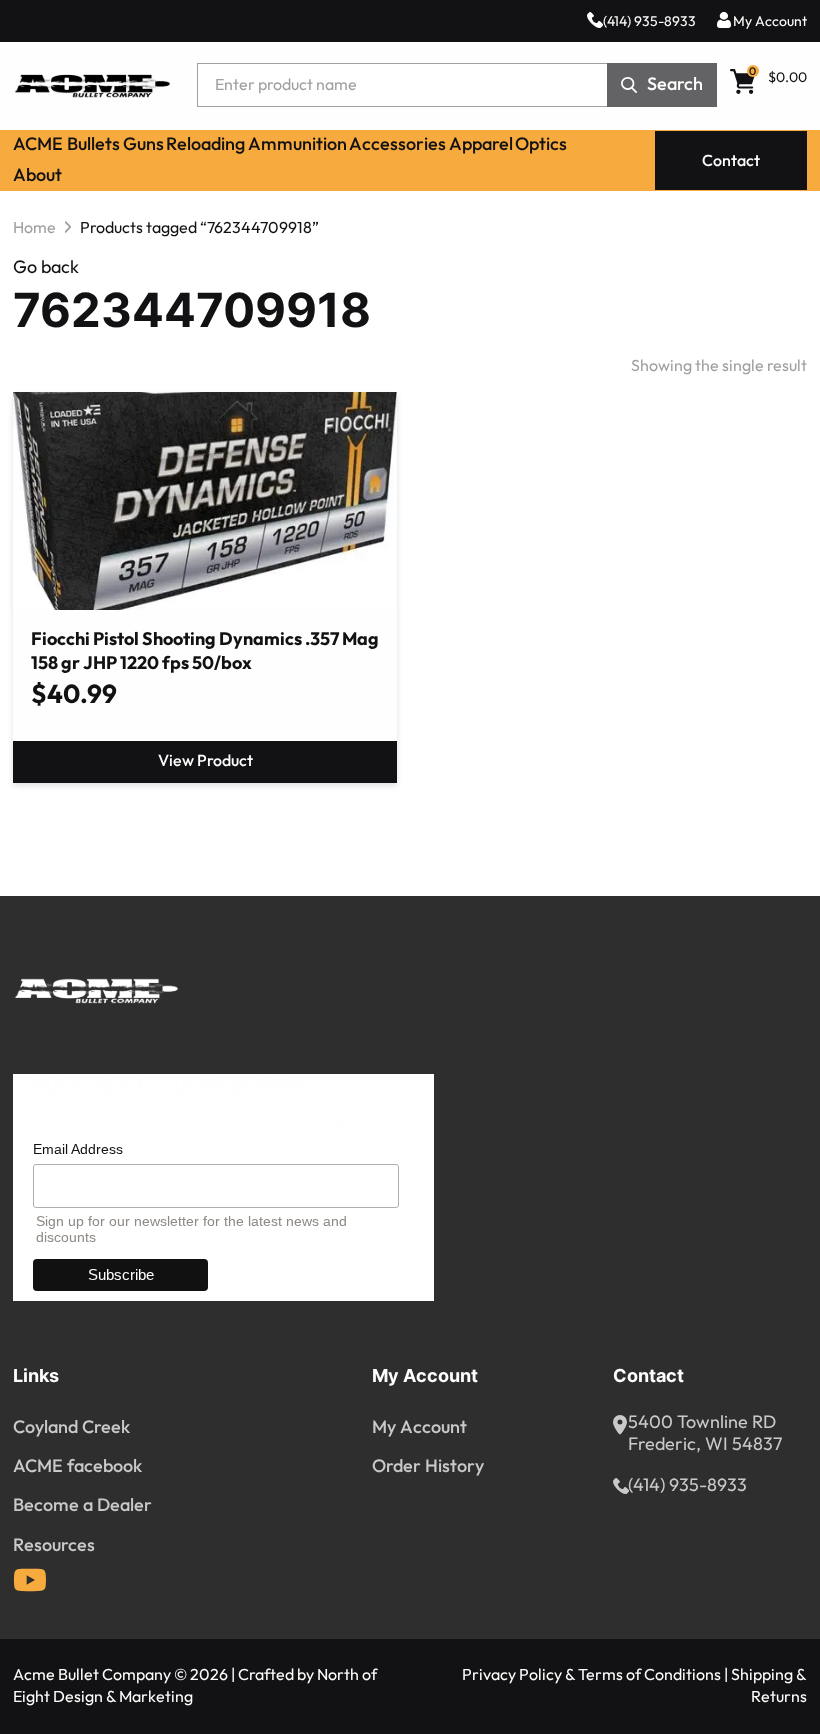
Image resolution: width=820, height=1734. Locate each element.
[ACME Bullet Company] (92, 85)
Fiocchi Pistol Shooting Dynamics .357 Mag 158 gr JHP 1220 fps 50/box (205, 652)
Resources (54, 1545)
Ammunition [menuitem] (297, 144)
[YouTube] (30, 1580)
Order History (428, 1466)
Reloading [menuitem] (205, 144)
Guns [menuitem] (143, 144)
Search (675, 84)
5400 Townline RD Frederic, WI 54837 (705, 1434)
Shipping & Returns (769, 1685)
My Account (770, 21)
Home (34, 227)
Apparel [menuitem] (481, 144)
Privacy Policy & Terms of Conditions (591, 1674)
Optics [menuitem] (541, 144)
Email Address (78, 1149)
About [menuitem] (37, 175)
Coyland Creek (71, 1427)
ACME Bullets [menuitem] (66, 144)
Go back (46, 267)
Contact (731, 161)
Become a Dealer (82, 1505)
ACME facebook (77, 1466)
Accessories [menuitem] (397, 144)
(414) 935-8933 (649, 21)
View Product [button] (205, 761)
